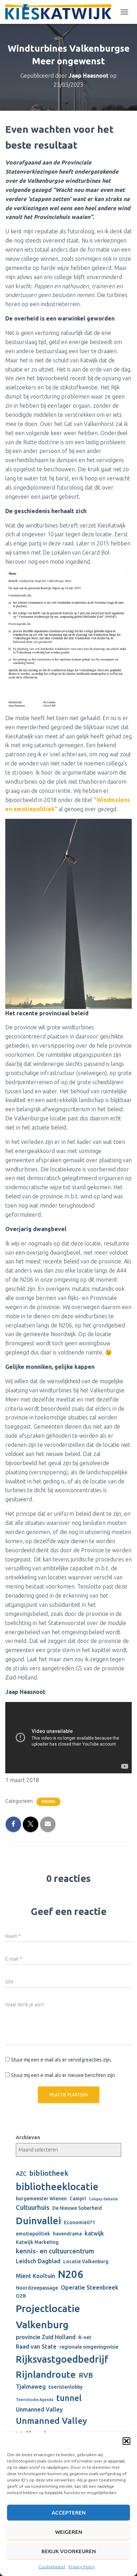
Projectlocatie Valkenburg (48, 2316)
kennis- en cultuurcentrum (55, 2251)
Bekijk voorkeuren (69, 2551)
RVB (86, 2375)
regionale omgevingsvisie (89, 2347)
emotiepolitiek (33, 2234)
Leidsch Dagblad (38, 2261)
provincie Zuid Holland (46, 2337)
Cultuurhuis (33, 2208)
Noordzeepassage (37, 2288)
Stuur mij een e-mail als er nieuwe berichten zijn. (63, 2075)
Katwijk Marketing (37, 2242)
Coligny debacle (103, 2199)
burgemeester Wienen (41, 2199)
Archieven (28, 2137)
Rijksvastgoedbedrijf (62, 2359)
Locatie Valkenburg (86, 2261)
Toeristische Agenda (35, 2400)
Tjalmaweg (31, 2387)
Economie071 (80, 2222)
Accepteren (69, 2513)
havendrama (67, 2234)
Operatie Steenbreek (90, 2287)
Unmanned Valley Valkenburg (51, 2428)
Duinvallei (38, 2221)
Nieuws (48, 1802)
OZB (21, 2296)
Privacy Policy (82, 2567)
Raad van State (36, 2347)
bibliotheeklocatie (57, 2186)
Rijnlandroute (46, 2374)
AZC (21, 2174)
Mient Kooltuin (35, 2276)
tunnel (69, 2398)
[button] (126, 2441)
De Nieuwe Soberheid (77, 2208)
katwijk (94, 2233)
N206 (71, 2274)
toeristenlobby (66, 2387)
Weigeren (69, 2532)
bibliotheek (49, 2173)
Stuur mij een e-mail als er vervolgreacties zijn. (61, 2060)
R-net (85, 2337)
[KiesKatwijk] (61, 12)
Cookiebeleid (52, 2567)
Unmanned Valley (39, 2409)
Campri (78, 2199)
